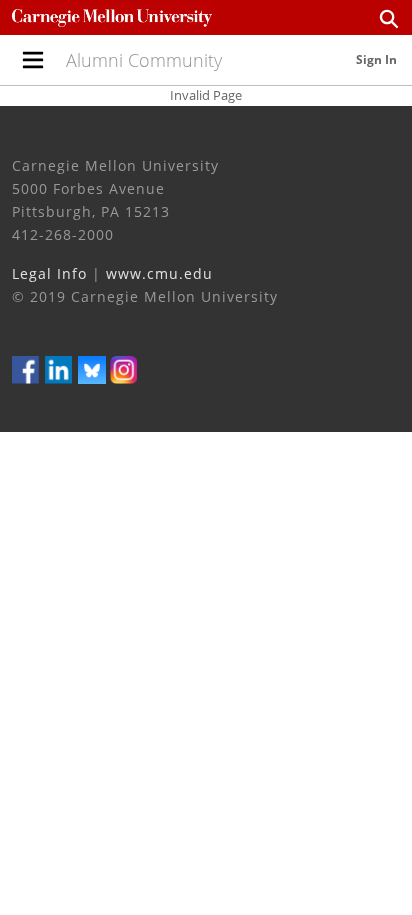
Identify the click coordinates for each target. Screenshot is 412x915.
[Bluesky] (92, 368)
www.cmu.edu (159, 273)
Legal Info (49, 273)
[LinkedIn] (59, 368)
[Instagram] (124, 368)
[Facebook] (26, 368)
